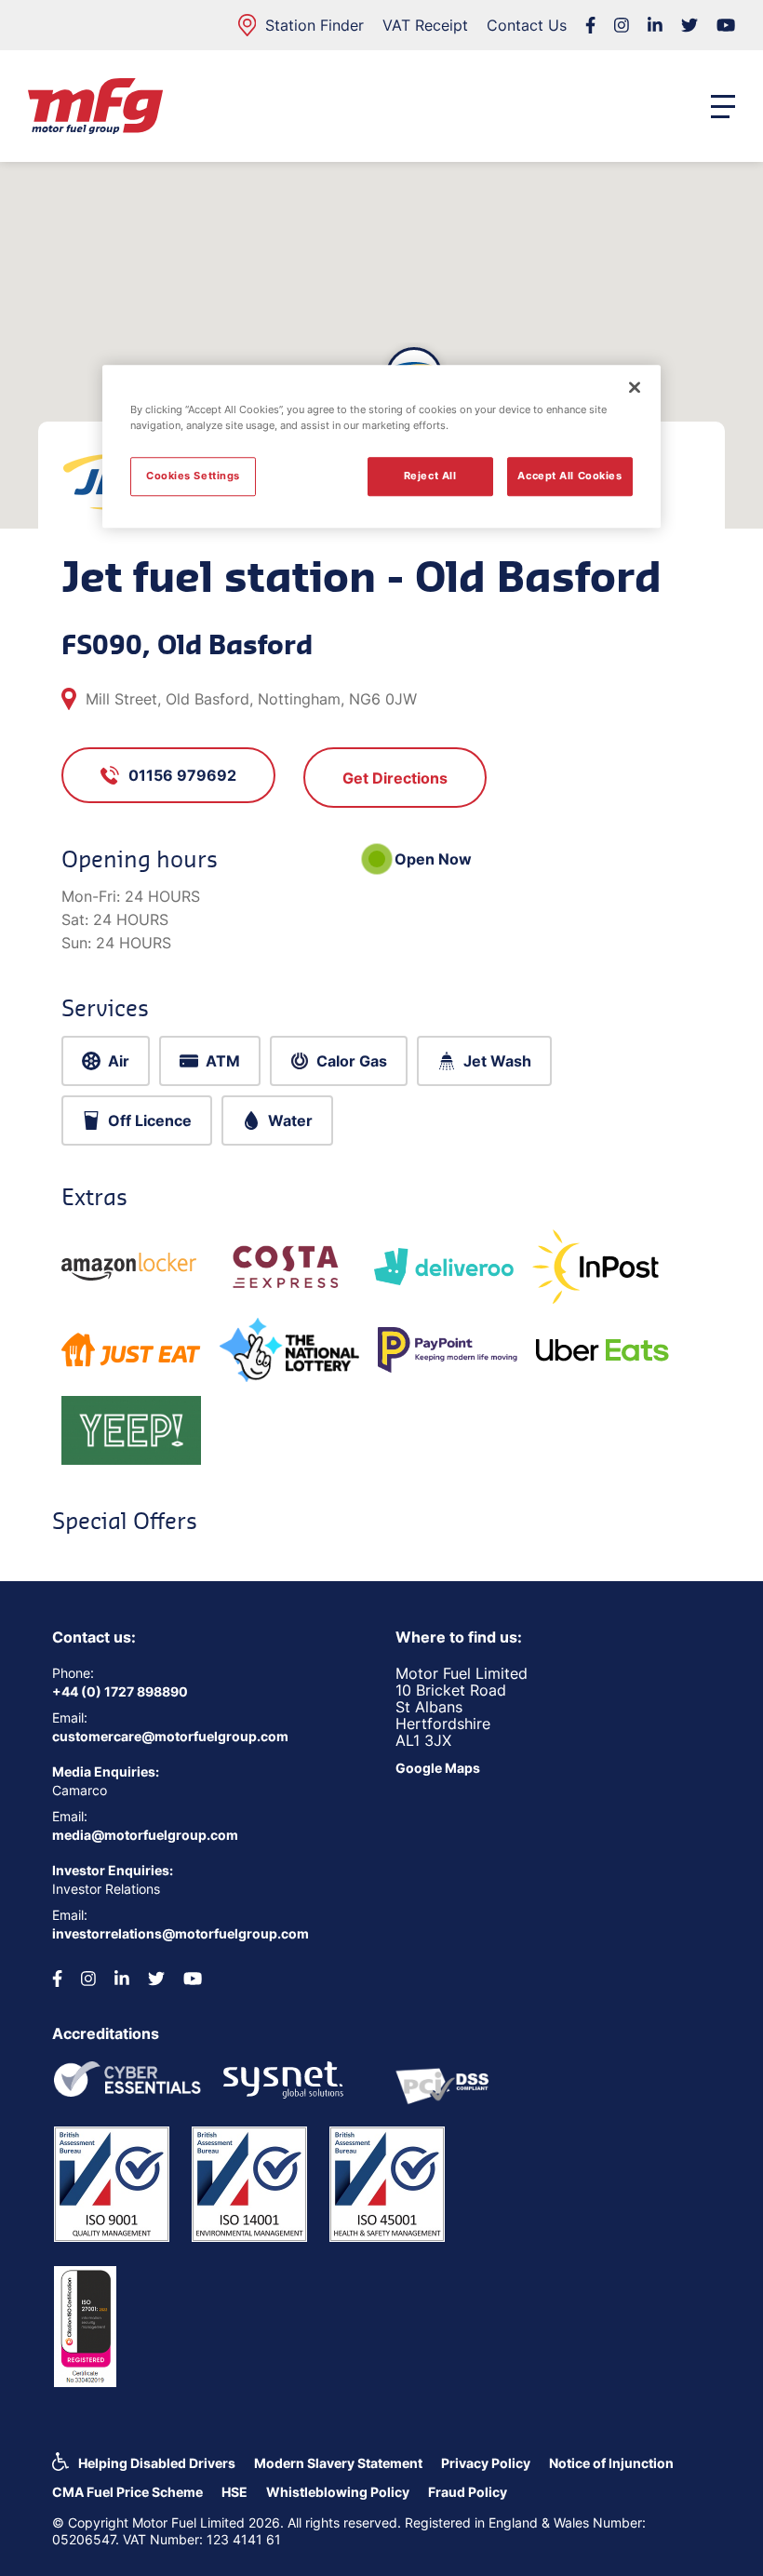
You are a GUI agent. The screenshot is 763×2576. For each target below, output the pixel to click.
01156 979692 (182, 775)
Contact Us (527, 25)
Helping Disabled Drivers (157, 2463)
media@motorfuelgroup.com (145, 1835)
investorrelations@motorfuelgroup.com (181, 1933)
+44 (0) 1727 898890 (120, 1691)
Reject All (430, 476)
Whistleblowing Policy (338, 2492)
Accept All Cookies (569, 476)
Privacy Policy (486, 2463)
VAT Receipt (425, 25)
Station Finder (315, 25)
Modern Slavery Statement (338, 2463)
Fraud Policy (468, 2492)
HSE (234, 2492)
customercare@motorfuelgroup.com (170, 1736)
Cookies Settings (193, 476)
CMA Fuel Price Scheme (127, 2492)
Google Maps (438, 1768)
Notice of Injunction (611, 2463)
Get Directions (395, 778)
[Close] (635, 387)
